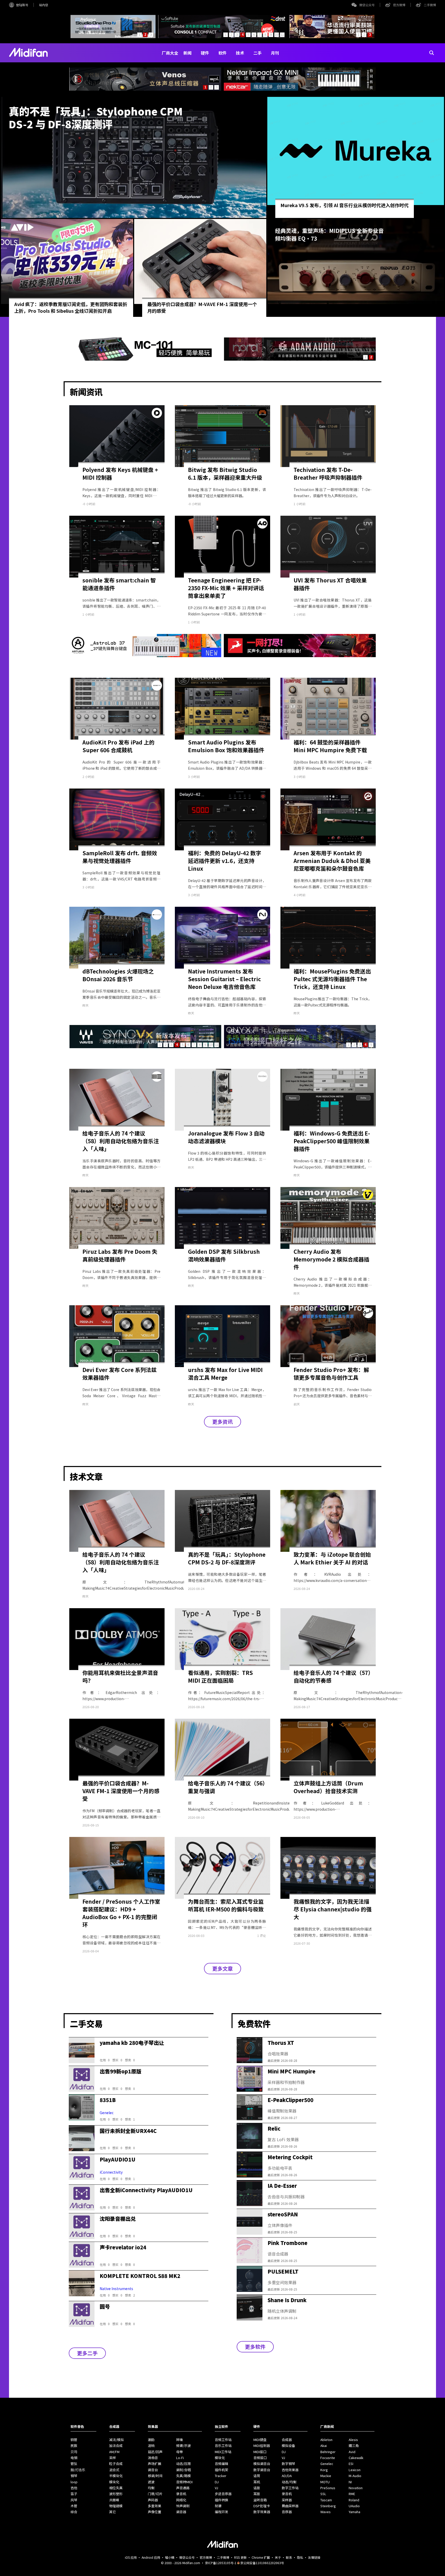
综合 (74, 2512)
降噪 (179, 2440)
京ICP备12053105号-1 (221, 2563)
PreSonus (328, 2488)
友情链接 (314, 2557)
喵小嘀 (170, 2557)
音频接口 (260, 2458)
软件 (222, 53)
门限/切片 (155, 2494)
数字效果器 (262, 2512)
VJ (216, 2488)
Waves (326, 2512)
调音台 (153, 2470)
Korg (324, 2470)
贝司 (74, 2452)
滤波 (151, 2482)
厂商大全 (170, 53)
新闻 (187, 53)
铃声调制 (183, 2506)
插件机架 (221, 2470)
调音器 (181, 2512)
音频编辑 (221, 2464)
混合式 (114, 2470)
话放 (257, 2488)
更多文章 (222, 1968)
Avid (352, 2452)
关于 (278, 2557)
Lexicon (355, 2470)
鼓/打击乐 (78, 2470)
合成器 (287, 2440)
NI (350, 2482)
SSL (323, 2494)
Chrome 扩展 (261, 2557)
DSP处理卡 (262, 2506)
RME (352, 2494)
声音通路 (183, 2488)
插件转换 (221, 2500)
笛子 (74, 2494)
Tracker (221, 2476)
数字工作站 (290, 2488)
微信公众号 (367, 5)
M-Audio (355, 2476)
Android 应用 (151, 2557)
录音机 (181, 2494)
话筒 (257, 2476)
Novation (356, 2488)
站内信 (44, 5)
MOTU (325, 2482)
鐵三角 (354, 2446)
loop (74, 2482)
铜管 (74, 2440)
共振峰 (114, 2500)
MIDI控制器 (262, 2446)
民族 (74, 2446)
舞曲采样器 (290, 2506)
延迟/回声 (155, 2452)
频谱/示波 (183, 2446)
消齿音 (153, 2458)
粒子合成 (116, 2464)
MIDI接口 (260, 2452)
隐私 (300, 2557)
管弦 (74, 2464)
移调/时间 (155, 2476)
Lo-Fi (180, 2458)
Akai (324, 2446)
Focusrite (328, 2458)
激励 (151, 2440)
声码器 (153, 2500)
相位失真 (116, 2488)
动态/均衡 (289, 2482)
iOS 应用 (131, 2557)
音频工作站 (223, 2440)
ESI (351, 2464)
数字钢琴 (288, 2464)
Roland (354, 2500)
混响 (151, 2446)
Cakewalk (356, 2458)
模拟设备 (288, 2446)
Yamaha (354, 2512)
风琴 (74, 2500)
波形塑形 (116, 2494)
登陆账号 (22, 5)
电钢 (74, 2458)
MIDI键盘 (260, 2440)
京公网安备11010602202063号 (262, 2563)
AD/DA (287, 2476)
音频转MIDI (184, 2482)
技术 (240, 53)
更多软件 (255, 2347)
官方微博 (399, 5)
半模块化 (116, 2476)
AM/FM (114, 2452)
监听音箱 (260, 2500)
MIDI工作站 (223, 2452)
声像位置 (155, 2512)
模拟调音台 (262, 2464)
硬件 (205, 53)
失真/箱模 (183, 2476)
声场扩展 (155, 2464)
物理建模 (116, 2506)
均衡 (151, 2488)
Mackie (326, 2476)
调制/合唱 (183, 2470)
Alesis (353, 2440)
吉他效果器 (290, 2470)
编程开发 (221, 2512)
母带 (179, 2452)
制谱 (218, 2506)
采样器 (287, 2500)
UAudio (354, 2506)
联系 (289, 2557)
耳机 (257, 2482)
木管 (74, 2506)
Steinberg (328, 2506)
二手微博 (430, 5)
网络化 (181, 2500)
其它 (113, 2512)
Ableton (326, 2440)
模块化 (114, 2482)
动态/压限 (183, 2464)
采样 (113, 2458)
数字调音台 (262, 2470)
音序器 (287, 2512)
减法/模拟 (117, 2440)
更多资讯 (222, 1422)
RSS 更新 (240, 2557)
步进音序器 (223, 2494)
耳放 (257, 2494)
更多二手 (87, 2353)
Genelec (327, 2464)
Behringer (328, 2452)
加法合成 (116, 2446)
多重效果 (155, 2506)
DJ (217, 2482)
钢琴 (74, 2476)
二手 (258, 53)
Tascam (326, 2500)
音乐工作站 (223, 2446)
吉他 (74, 2488)
